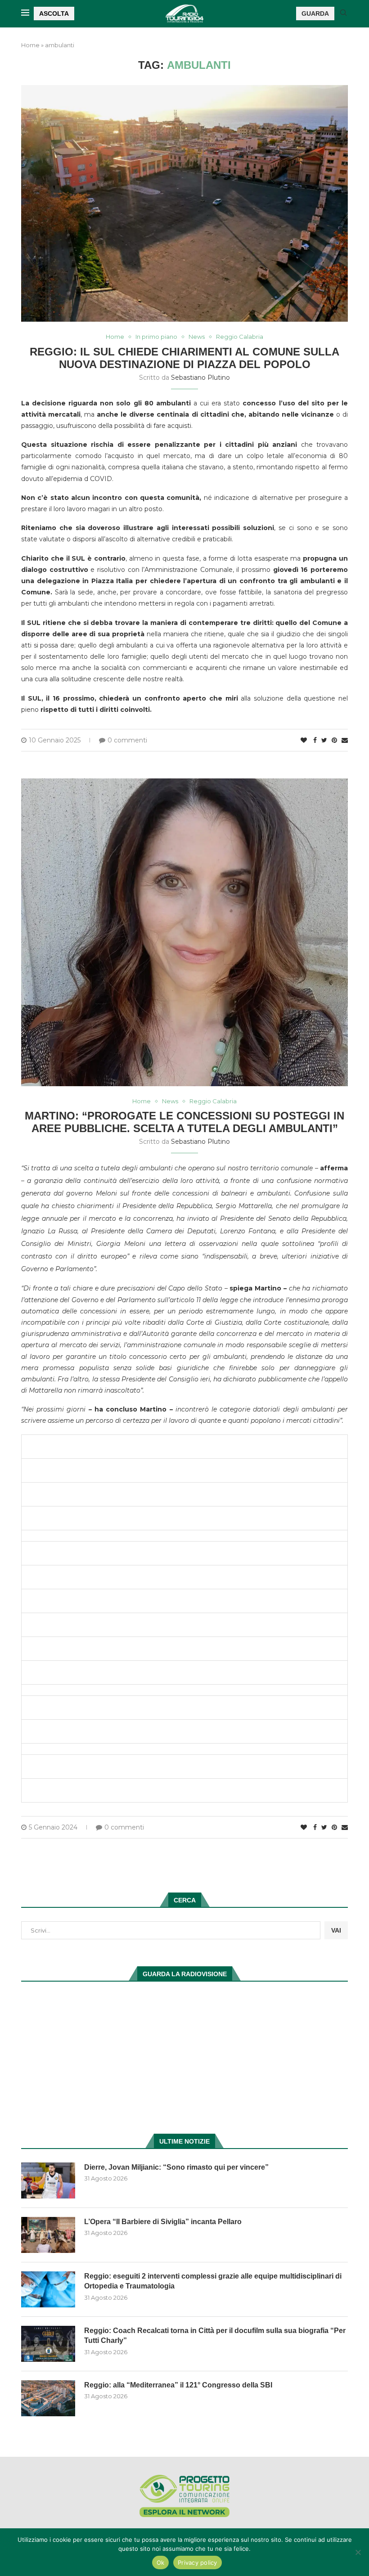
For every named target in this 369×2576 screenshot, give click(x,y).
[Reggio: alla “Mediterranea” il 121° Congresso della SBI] (48, 2398)
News (197, 337)
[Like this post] (304, 740)
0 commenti (127, 740)
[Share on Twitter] (324, 740)
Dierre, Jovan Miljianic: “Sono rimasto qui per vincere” (176, 2167)
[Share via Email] (345, 740)
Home (30, 45)
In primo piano (156, 337)
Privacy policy (198, 2563)
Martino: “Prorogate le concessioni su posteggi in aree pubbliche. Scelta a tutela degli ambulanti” (184, 1122)
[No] (358, 2552)
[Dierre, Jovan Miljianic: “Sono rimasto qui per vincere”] (48, 2180)
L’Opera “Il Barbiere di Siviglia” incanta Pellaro (163, 2222)
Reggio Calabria (240, 337)
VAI (336, 1930)
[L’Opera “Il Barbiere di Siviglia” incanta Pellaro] (48, 2235)
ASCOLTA (54, 13)
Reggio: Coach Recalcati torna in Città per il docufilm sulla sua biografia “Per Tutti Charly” (215, 2335)
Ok (161, 2563)
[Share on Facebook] (315, 740)
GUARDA (315, 13)
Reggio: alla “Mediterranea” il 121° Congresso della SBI (178, 2385)
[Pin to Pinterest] (334, 740)
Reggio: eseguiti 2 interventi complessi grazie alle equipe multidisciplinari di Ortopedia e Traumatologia (213, 2281)
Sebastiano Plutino (200, 378)
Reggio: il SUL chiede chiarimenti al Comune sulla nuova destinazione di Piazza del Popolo (184, 358)
